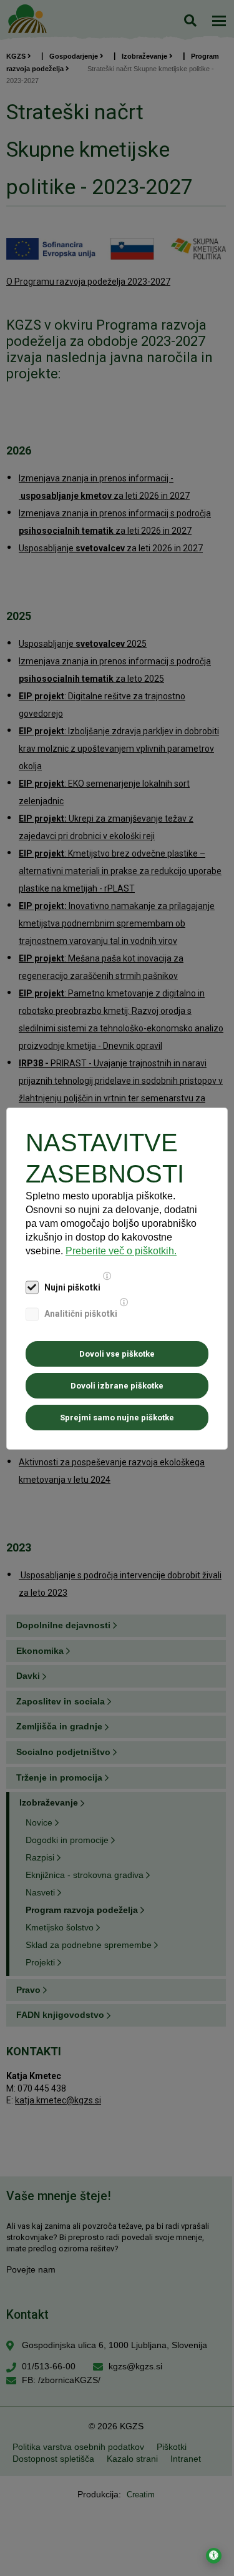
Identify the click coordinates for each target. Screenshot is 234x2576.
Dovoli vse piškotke (117, 1354)
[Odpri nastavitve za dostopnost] (214, 2556)
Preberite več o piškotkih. (121, 1251)
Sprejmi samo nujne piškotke (117, 1418)
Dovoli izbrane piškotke (117, 1386)
